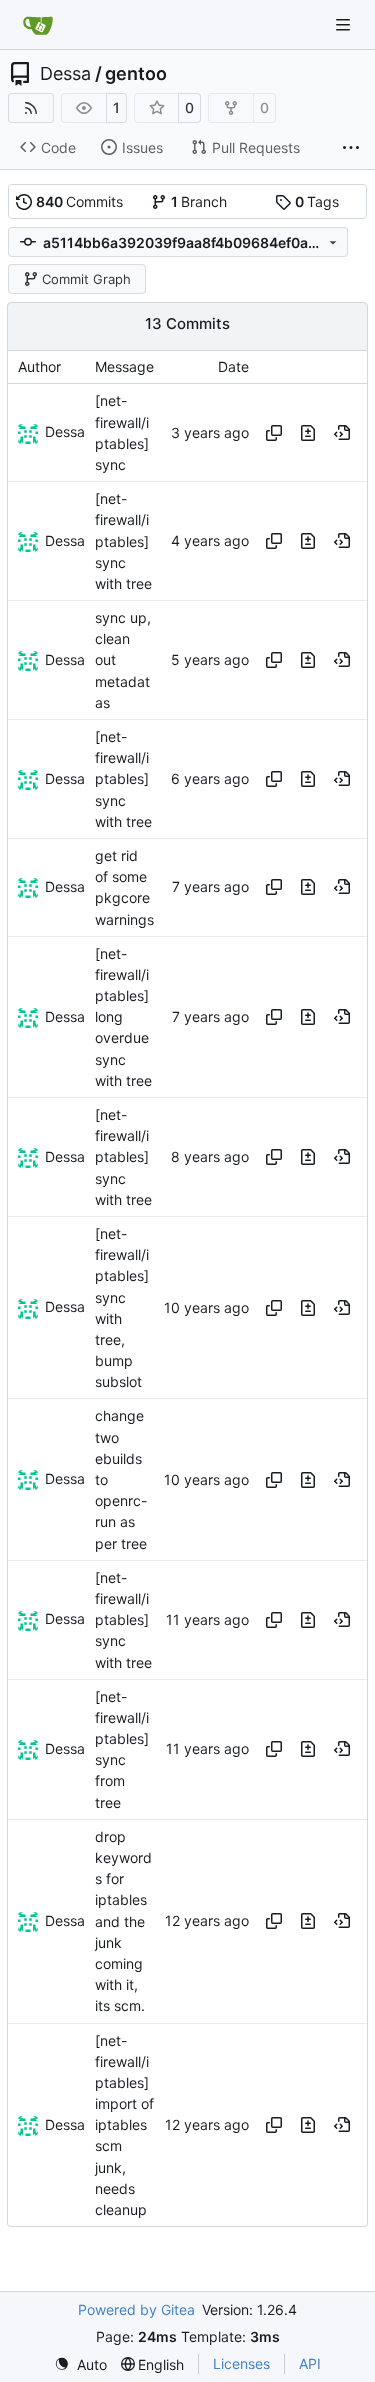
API (310, 2363)
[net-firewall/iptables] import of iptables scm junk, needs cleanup (124, 2125)
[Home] (38, 25)
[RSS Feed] (31, 108)
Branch (199, 201)
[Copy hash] (274, 433)
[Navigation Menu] (345, 24)
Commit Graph (86, 279)
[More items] (351, 148)
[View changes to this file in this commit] (308, 433)
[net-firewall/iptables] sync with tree (123, 541)
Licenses (241, 2363)
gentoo (136, 74)
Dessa (65, 74)
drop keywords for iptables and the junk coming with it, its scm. (123, 1921)
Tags (317, 201)
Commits (80, 201)
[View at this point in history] (342, 433)
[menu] (80, 2364)
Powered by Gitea (136, 2309)
